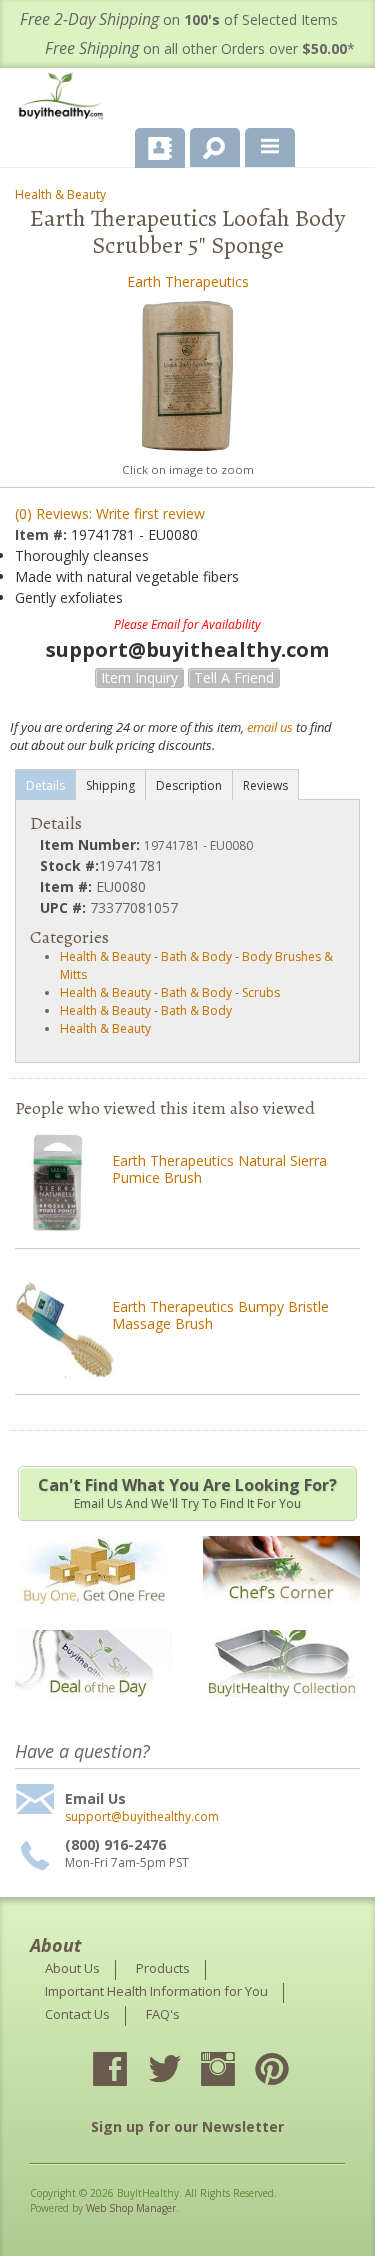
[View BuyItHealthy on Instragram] (236, 2071)
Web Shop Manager (131, 2208)
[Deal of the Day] (93, 1709)
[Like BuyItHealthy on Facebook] (128, 2071)
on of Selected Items (179, 19)
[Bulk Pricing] (281, 1709)
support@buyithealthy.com (142, 1817)
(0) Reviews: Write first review (110, 513)
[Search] (207, 144)
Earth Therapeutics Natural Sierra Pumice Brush (219, 1169)
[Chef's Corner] (281, 1615)
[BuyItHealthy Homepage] (65, 98)
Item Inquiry (139, 677)
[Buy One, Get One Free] (93, 1615)
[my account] (160, 148)
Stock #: (69, 865)
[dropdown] (270, 148)
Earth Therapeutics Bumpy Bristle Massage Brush (220, 1315)
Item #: (43, 534)
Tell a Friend (234, 677)
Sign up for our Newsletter (187, 2126)
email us (270, 727)
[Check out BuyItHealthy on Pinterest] (290, 2071)
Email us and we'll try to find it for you (187, 1493)
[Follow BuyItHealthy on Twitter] (182, 2071)
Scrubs (261, 992)
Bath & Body (196, 956)
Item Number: (92, 844)
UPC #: (65, 907)
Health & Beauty (60, 194)
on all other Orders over (200, 48)
